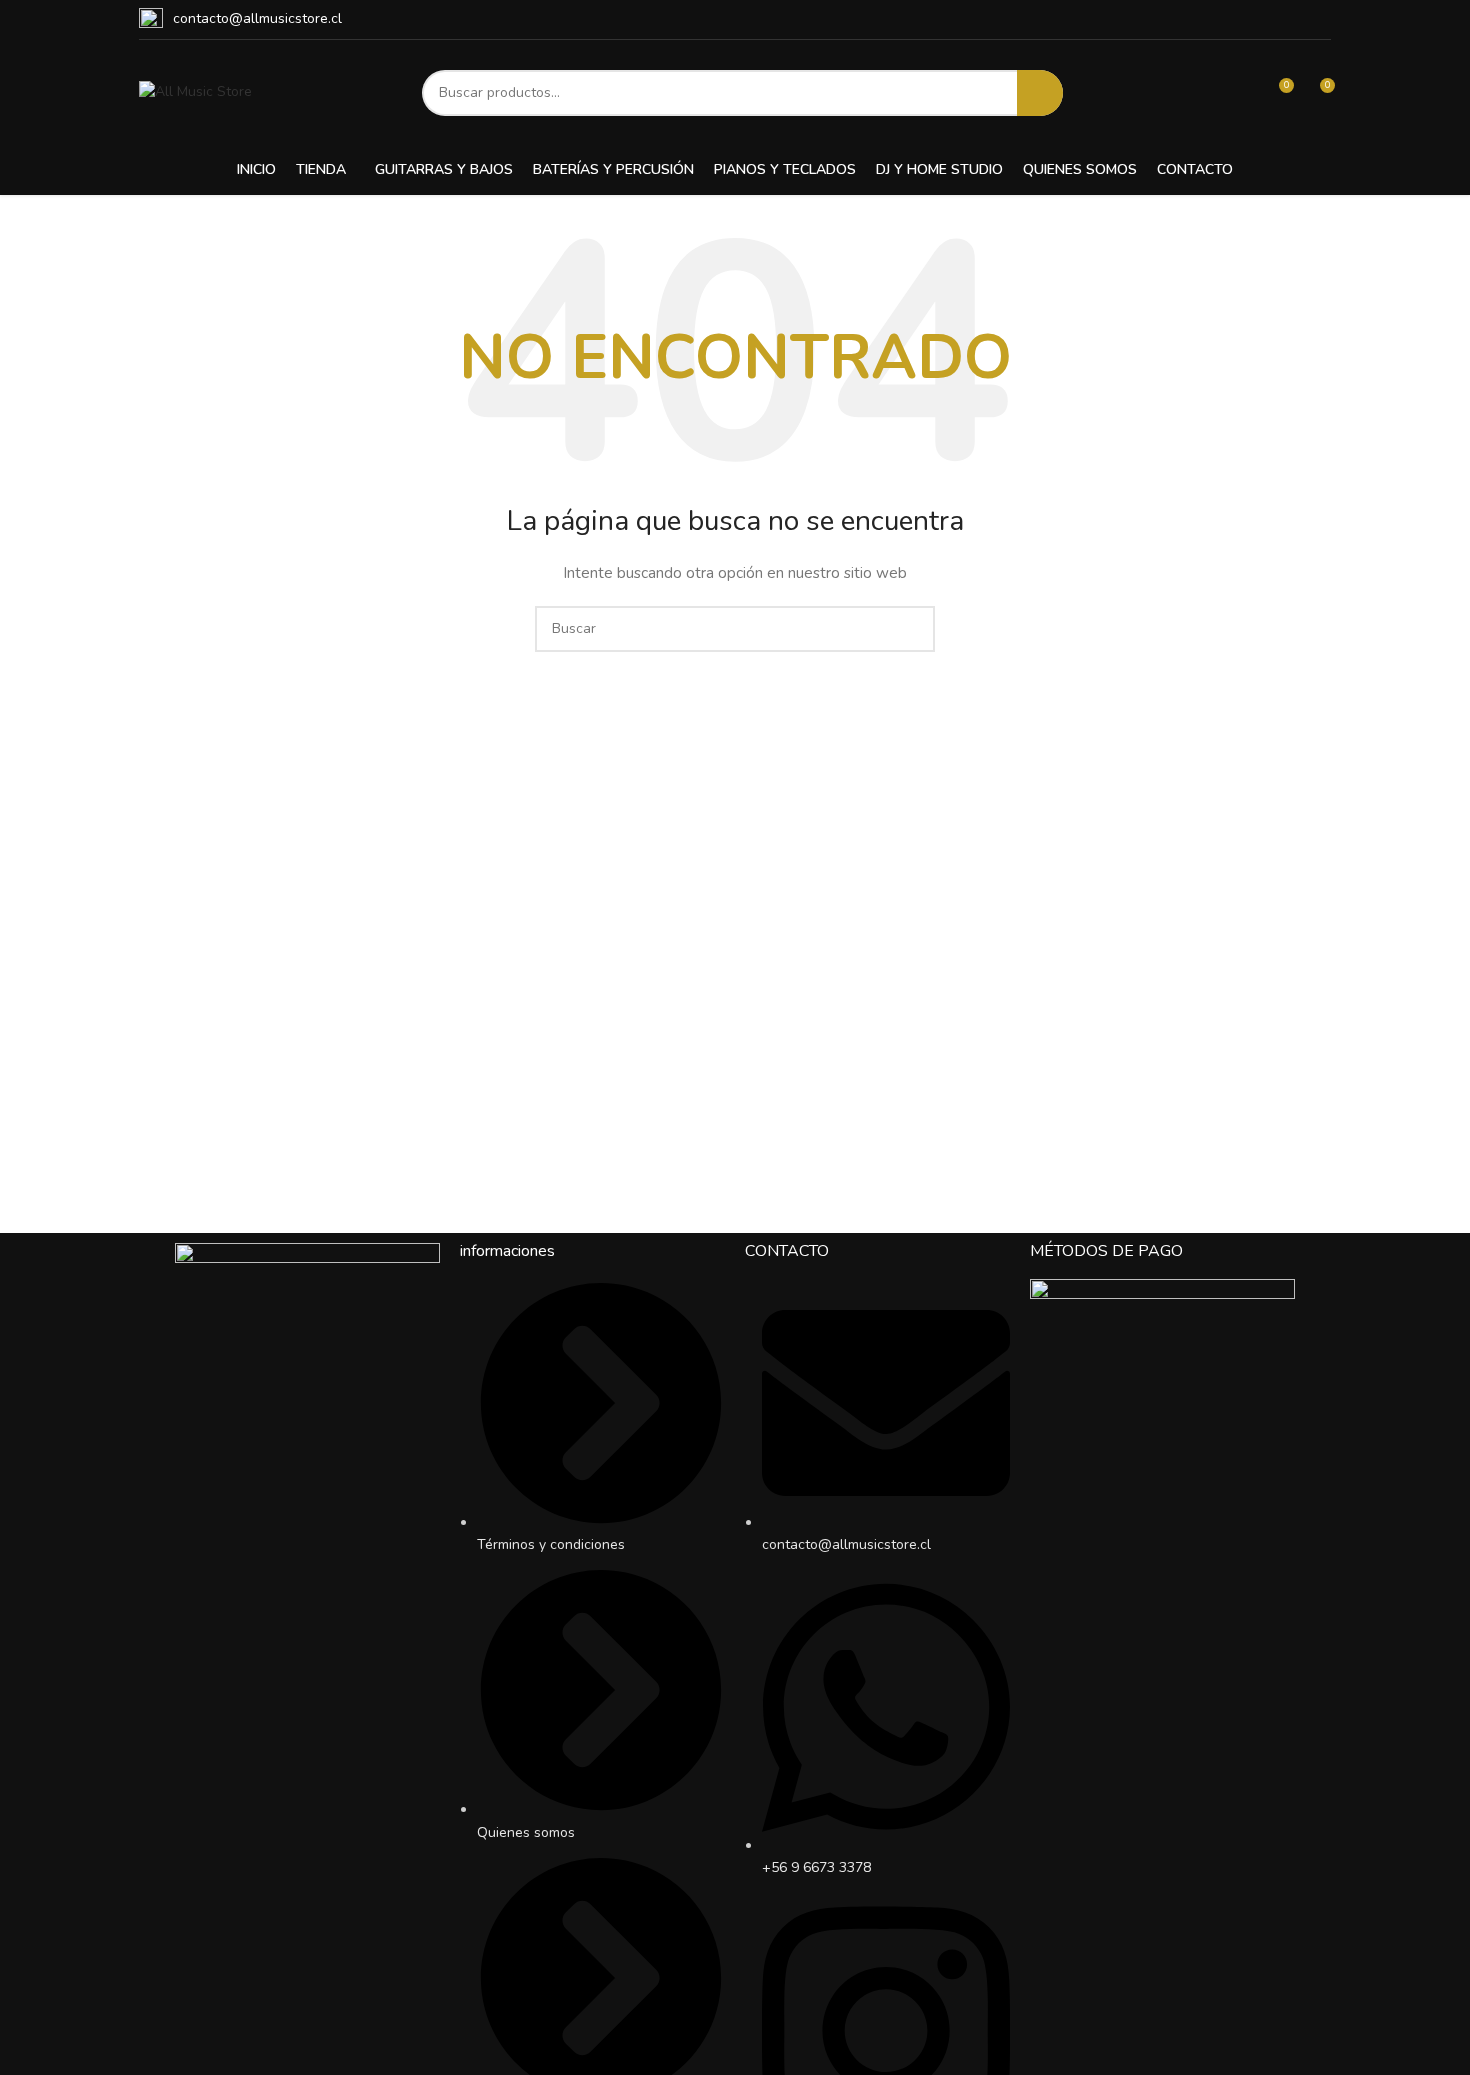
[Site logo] (195, 91)
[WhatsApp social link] (1319, 20)
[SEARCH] (1040, 93)
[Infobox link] (240, 20)
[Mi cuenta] (1241, 93)
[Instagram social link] (1296, 20)
